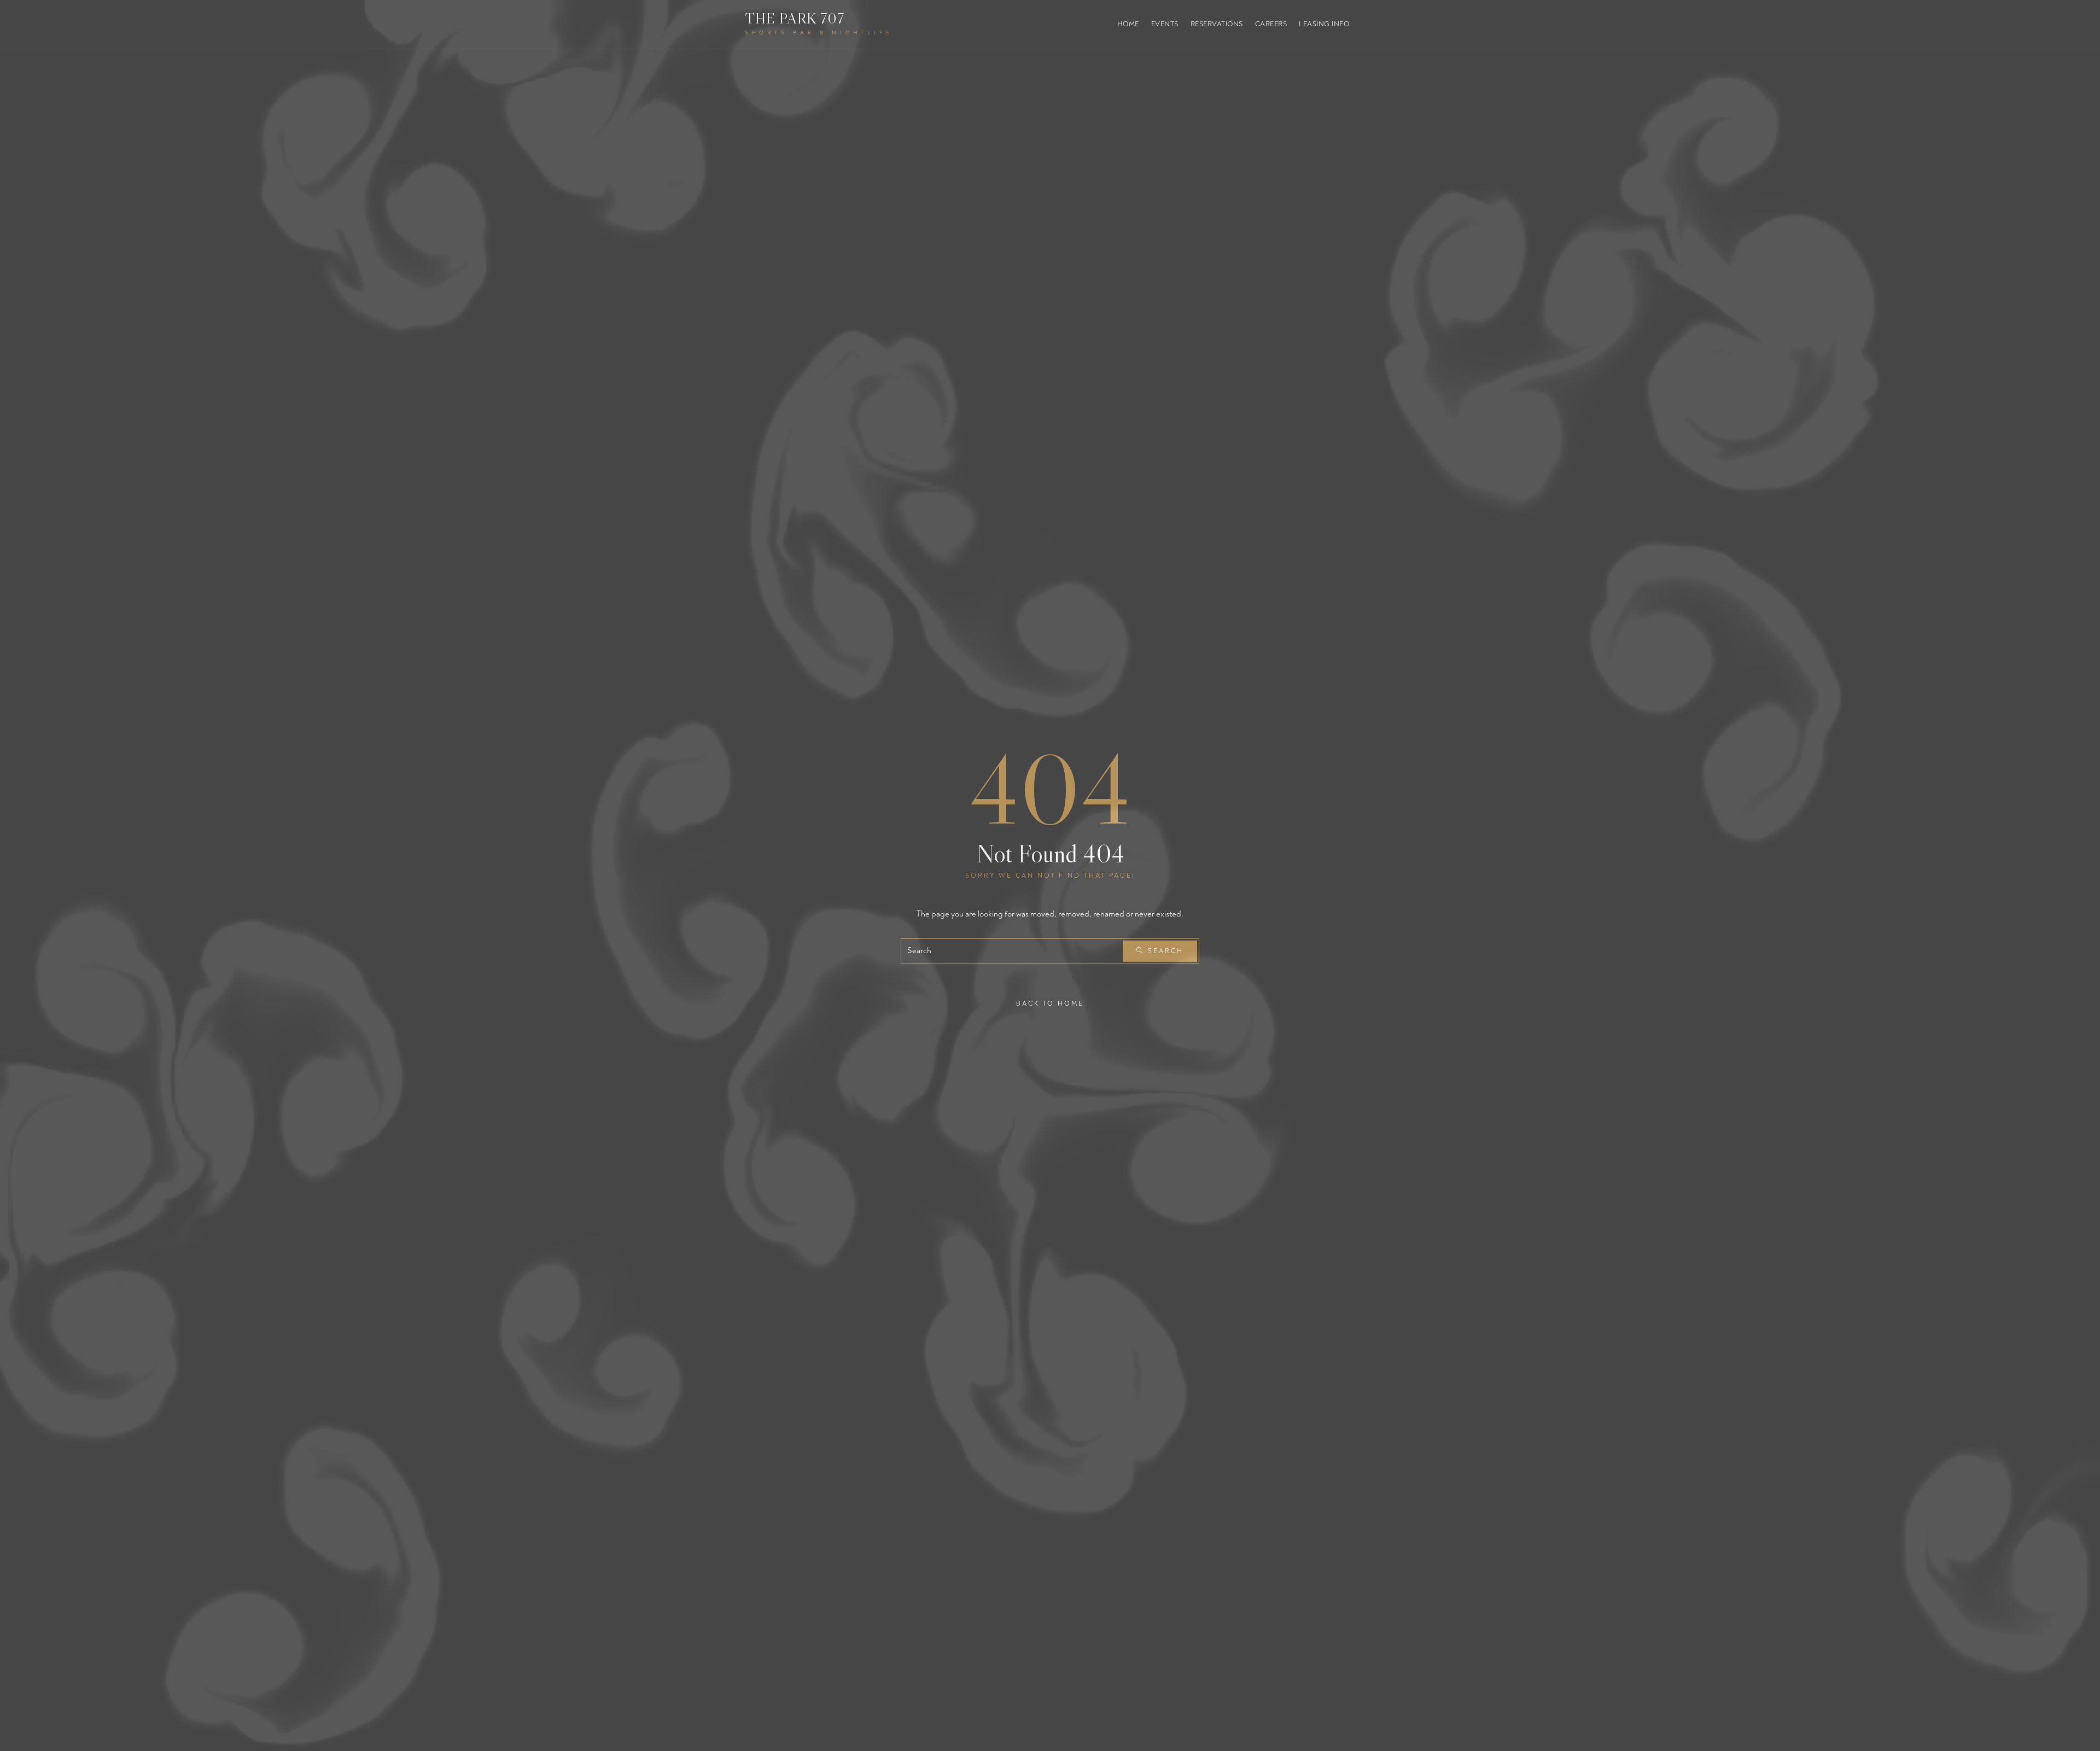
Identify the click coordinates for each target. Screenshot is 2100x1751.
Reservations (1217, 24)
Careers (1271, 24)
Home (1128, 24)
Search (1164, 951)
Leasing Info (1324, 24)
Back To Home (1050, 1004)
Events (1165, 24)
